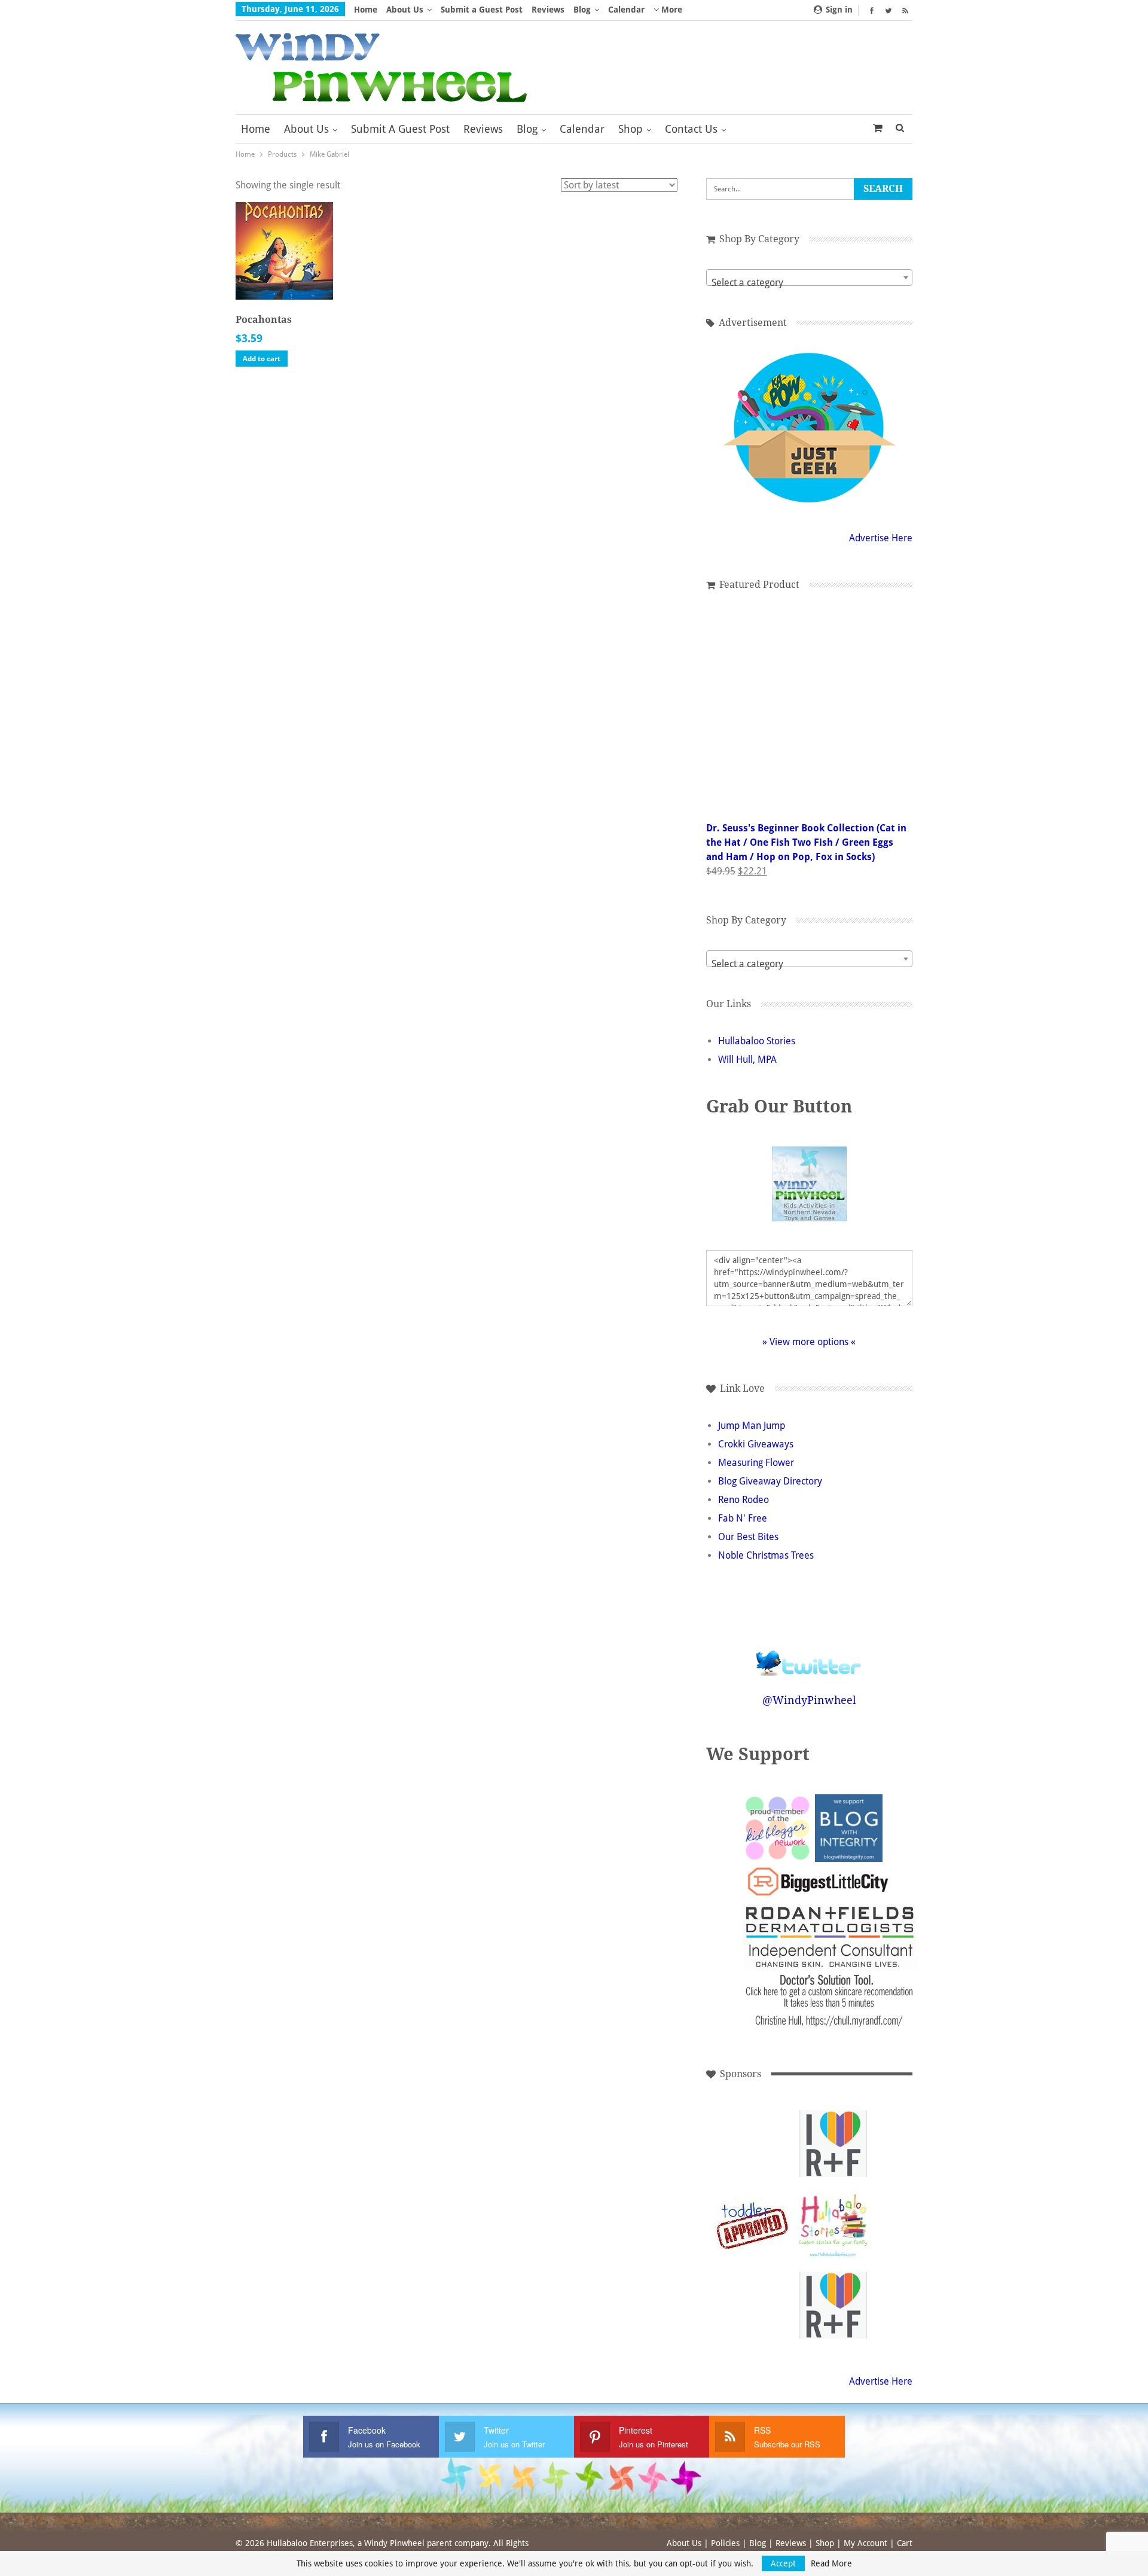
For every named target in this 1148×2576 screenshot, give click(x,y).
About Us (405, 10)
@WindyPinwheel (809, 1700)
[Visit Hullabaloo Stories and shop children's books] (833, 2225)
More (671, 10)
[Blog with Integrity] (849, 1827)
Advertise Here (881, 538)
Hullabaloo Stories (757, 1041)
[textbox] (809, 283)
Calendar (626, 10)
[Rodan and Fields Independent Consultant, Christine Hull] (833, 2144)
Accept (783, 2563)
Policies (725, 2543)
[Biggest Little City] (818, 1882)
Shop (631, 129)
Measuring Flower (756, 1463)
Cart (905, 2543)
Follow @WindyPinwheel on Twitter (809, 1655)
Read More (831, 2563)
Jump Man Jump (752, 1426)
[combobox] (809, 278)
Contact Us (691, 129)
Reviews (548, 10)
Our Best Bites (748, 1537)
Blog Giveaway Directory (770, 1481)
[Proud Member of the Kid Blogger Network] (777, 1827)
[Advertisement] (752, 2144)
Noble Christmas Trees (766, 1555)
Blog (582, 10)
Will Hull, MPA (747, 1060)
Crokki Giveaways (756, 1444)
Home (366, 10)
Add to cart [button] (262, 359)
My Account (865, 2543)
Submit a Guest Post (482, 10)
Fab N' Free (743, 1518)
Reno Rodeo (744, 1500)
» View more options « (809, 1342)
